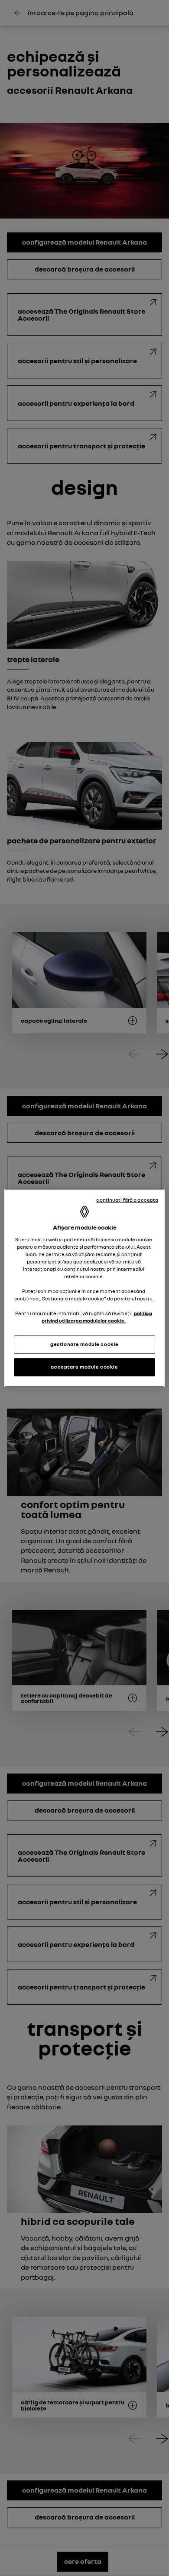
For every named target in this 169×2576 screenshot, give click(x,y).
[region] (85, 1288)
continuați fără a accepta (127, 1200)
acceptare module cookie (84, 1367)
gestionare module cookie (84, 1344)
